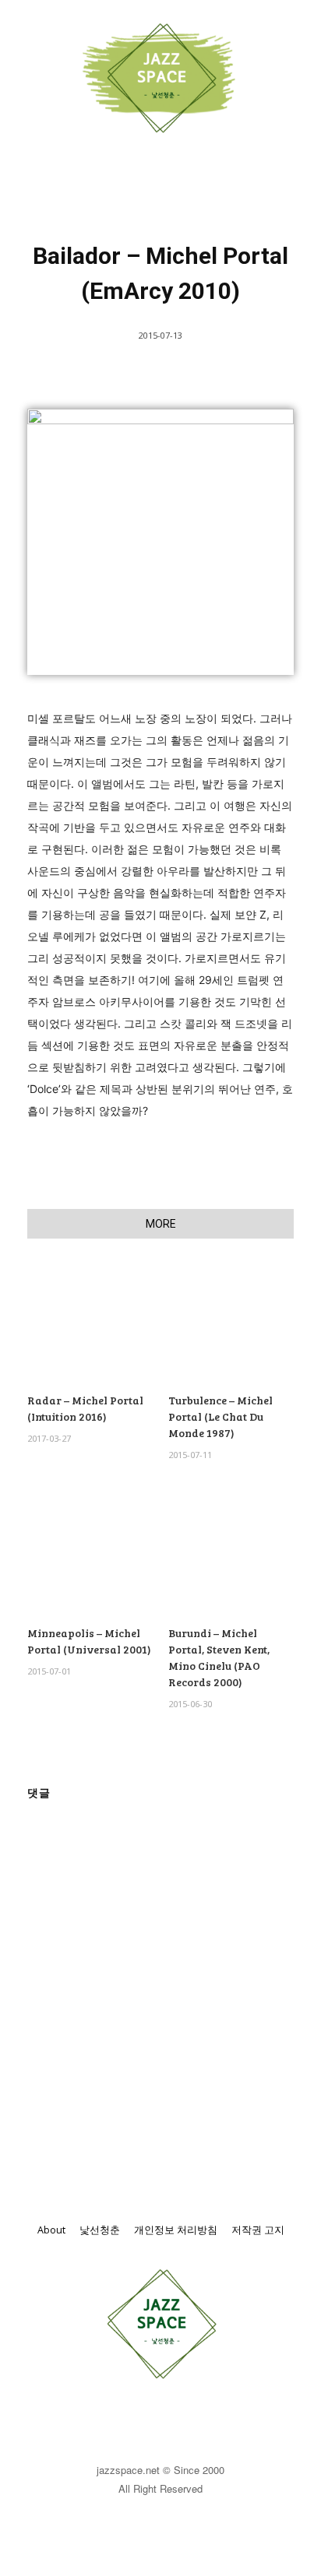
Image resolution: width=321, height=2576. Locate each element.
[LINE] (222, 1170)
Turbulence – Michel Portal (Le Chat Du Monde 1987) (220, 1416)
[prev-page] (37, 1761)
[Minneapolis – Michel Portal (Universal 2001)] (90, 1554)
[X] (79, 1170)
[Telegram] (186, 1170)
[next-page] (62, 1761)
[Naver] (258, 1170)
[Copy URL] (294, 1170)
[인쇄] (150, 1170)
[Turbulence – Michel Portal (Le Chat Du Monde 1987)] (231, 1321)
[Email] (115, 1170)
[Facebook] (43, 1170)
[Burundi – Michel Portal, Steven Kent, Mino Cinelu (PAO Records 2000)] (231, 1554)
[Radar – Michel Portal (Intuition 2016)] (90, 1321)
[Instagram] (178, 2420)
